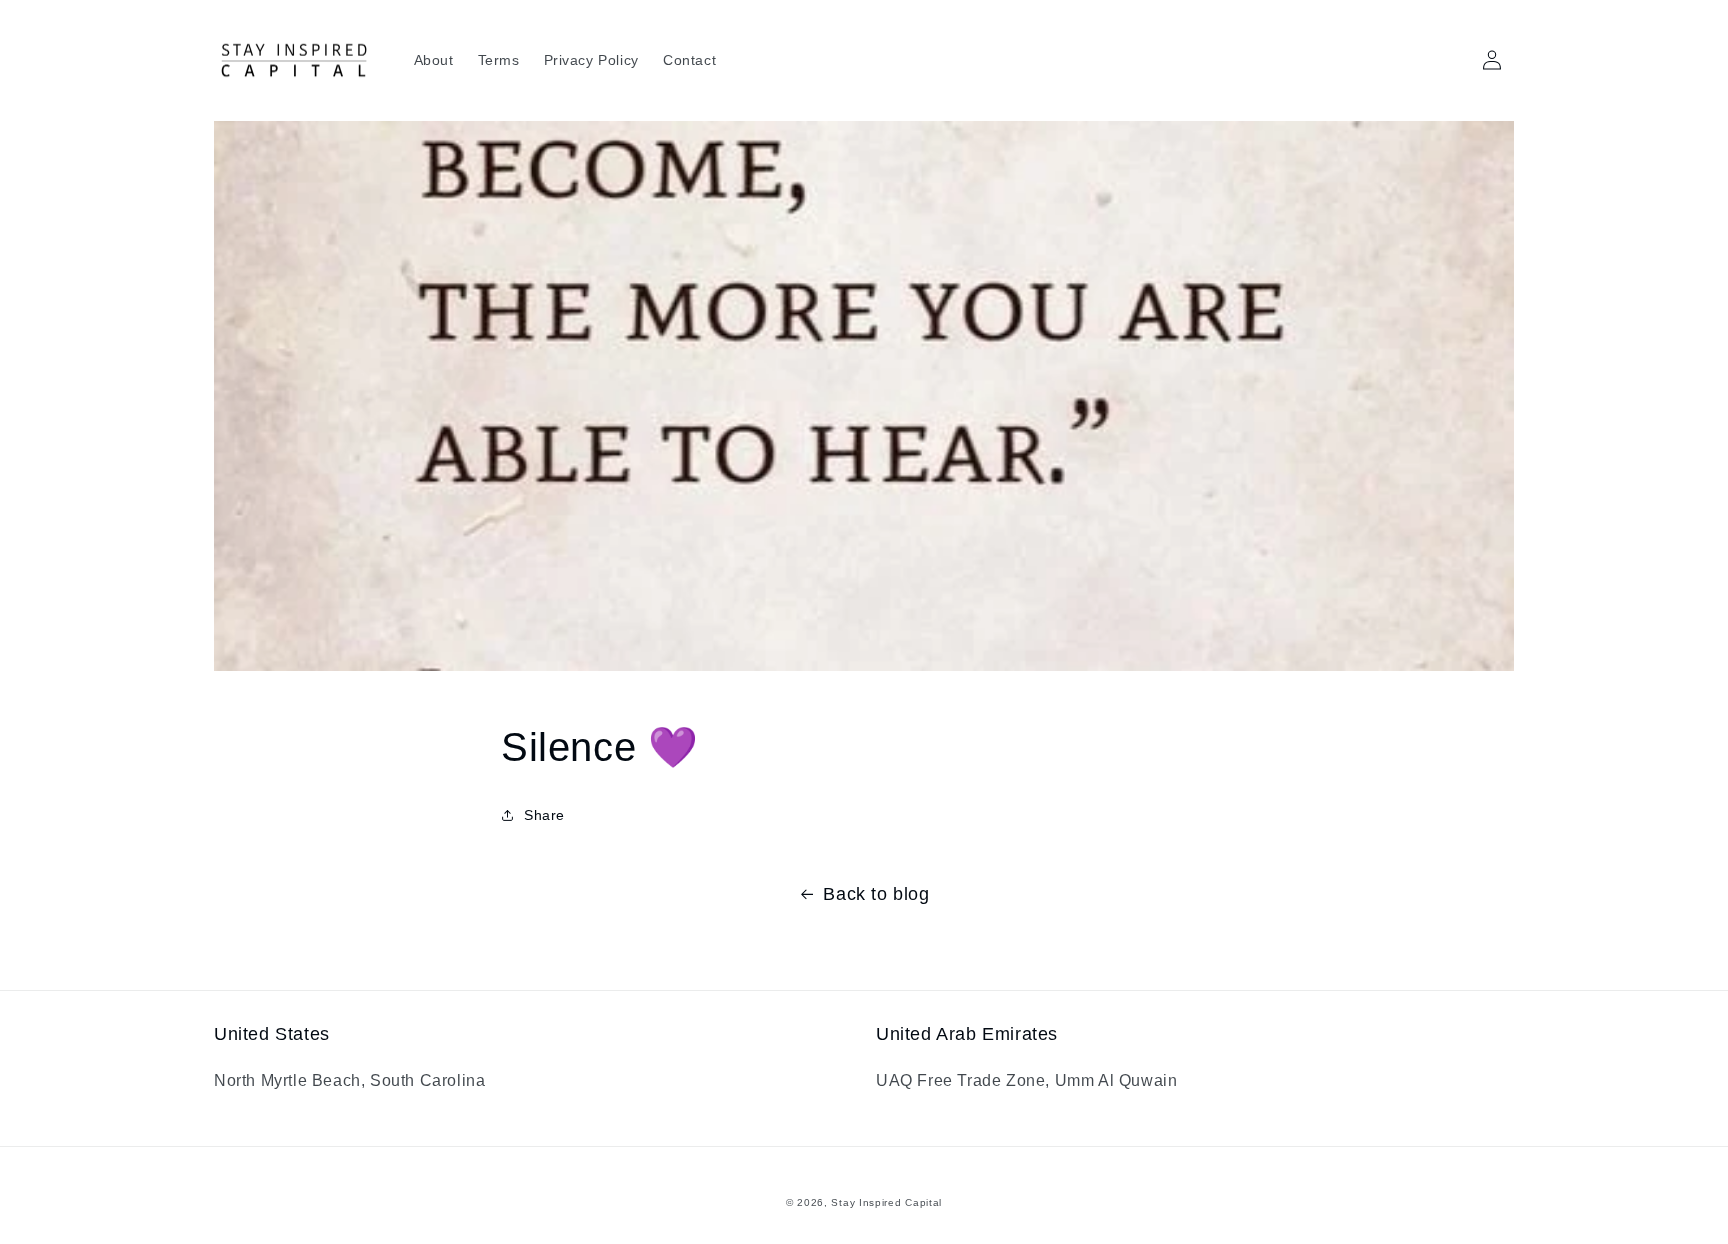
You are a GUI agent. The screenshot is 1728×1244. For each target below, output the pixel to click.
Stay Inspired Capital (886, 1202)
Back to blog (876, 894)
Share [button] (544, 815)
